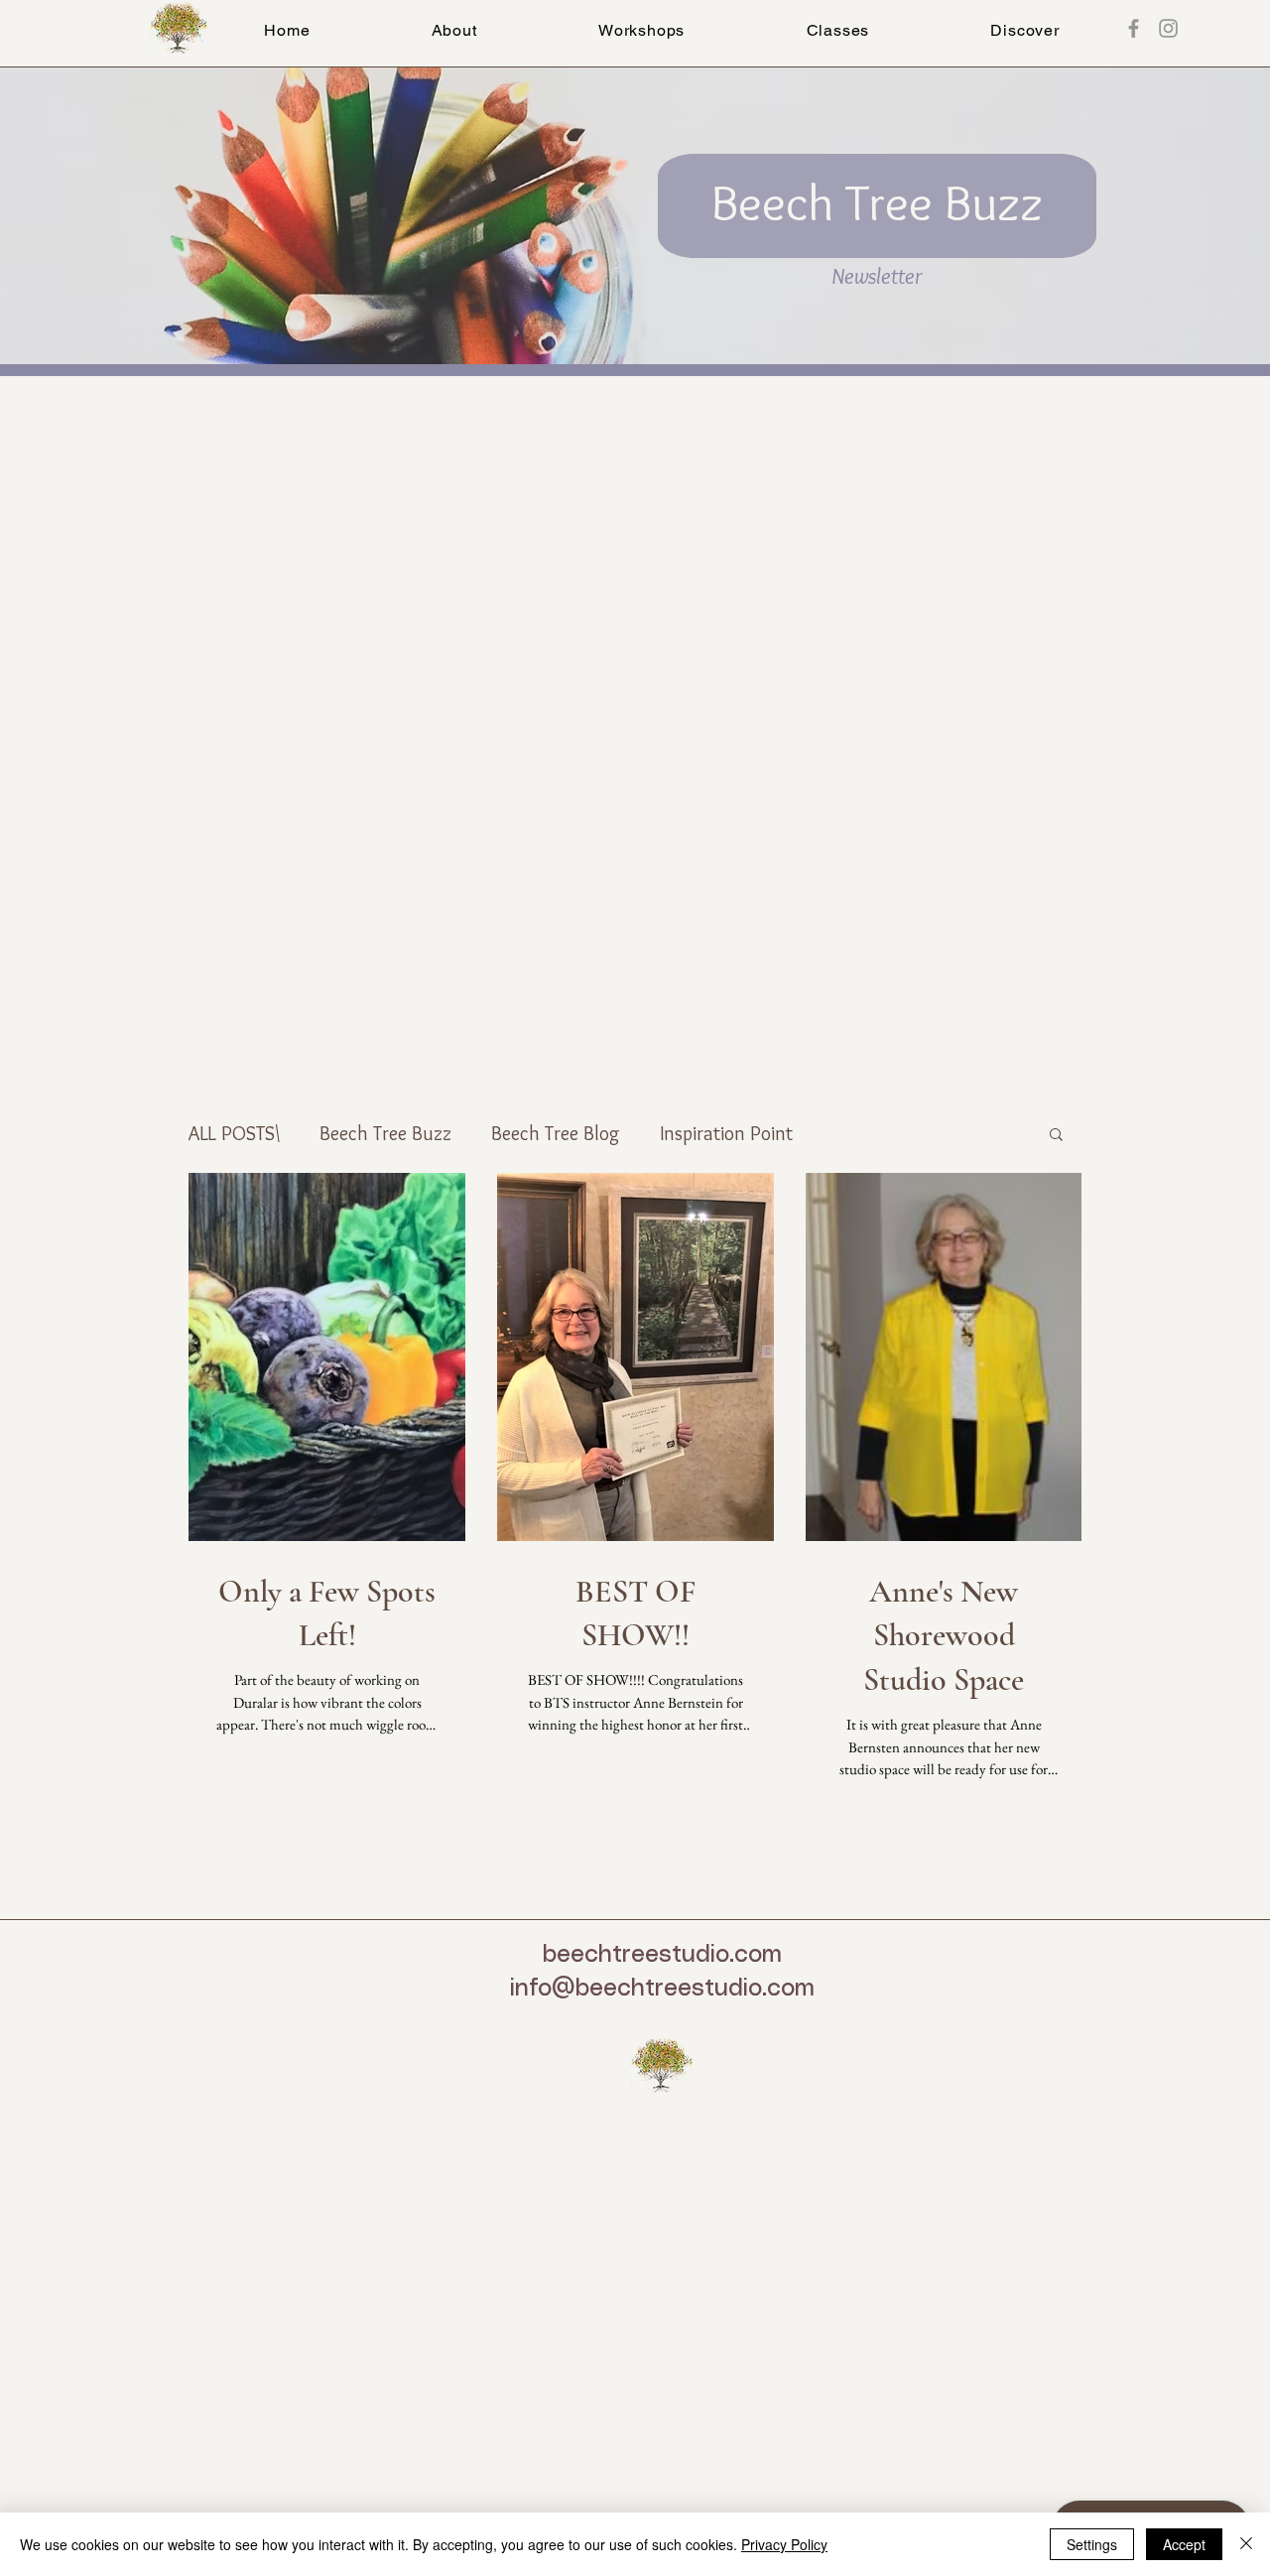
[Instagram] (1168, 28)
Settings (1092, 2544)
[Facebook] (1134, 28)
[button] (837, 30)
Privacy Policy (784, 2544)
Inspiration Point (726, 1133)
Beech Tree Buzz (385, 1133)
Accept (1184, 2544)
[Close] (1246, 2544)
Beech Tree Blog (556, 1133)
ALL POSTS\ (234, 1133)
